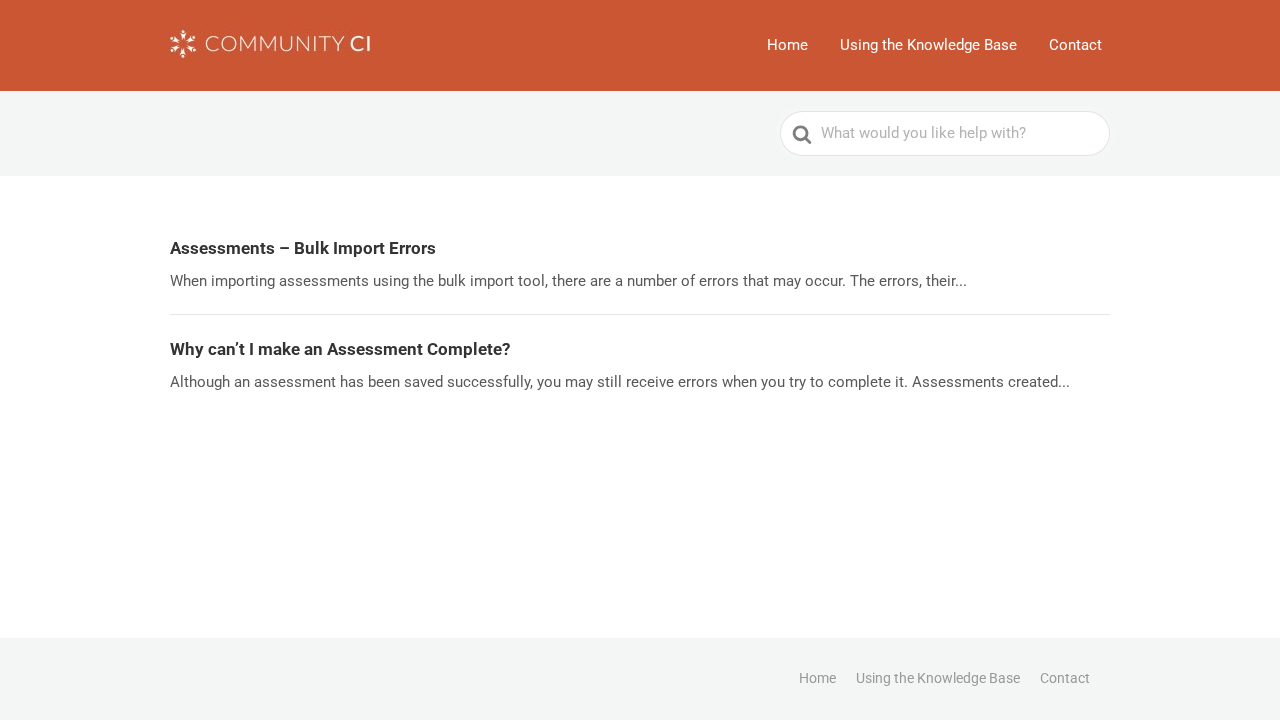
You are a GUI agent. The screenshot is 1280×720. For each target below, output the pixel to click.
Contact (1075, 45)
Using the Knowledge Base (928, 45)
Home (787, 45)
